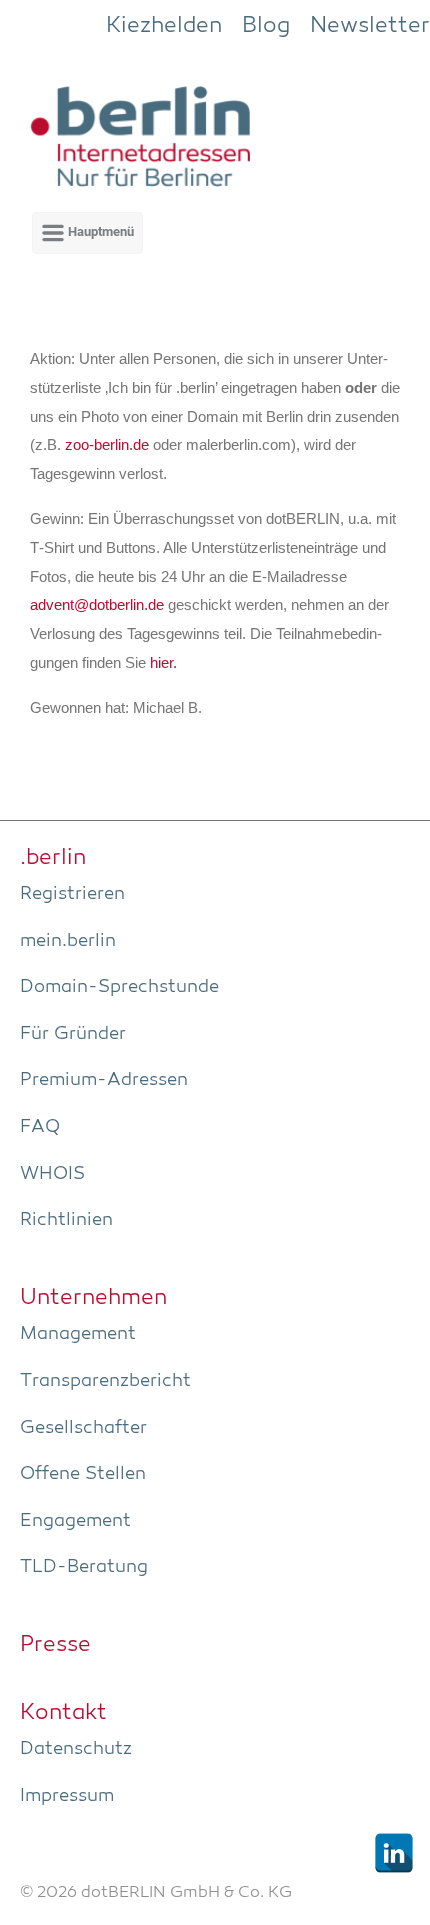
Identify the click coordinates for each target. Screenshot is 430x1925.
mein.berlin (68, 941)
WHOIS (52, 1174)
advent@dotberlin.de (97, 605)
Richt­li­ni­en (66, 1220)
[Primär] (87, 233)
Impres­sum (67, 1796)
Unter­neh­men (93, 1298)
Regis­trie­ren (72, 894)
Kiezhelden (164, 26)
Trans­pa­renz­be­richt (105, 1381)
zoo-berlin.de (107, 445)
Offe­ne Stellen (83, 1474)
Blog (266, 26)
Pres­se (55, 1645)
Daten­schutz (76, 1749)
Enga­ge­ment (75, 1521)
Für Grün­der (73, 1034)
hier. (163, 663)
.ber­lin (53, 858)
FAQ (40, 1127)
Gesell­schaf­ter (83, 1428)
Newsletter (370, 26)
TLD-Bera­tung (84, 1567)
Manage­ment (78, 1334)
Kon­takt (63, 1713)
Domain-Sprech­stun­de (119, 987)
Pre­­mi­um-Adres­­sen (104, 1080)
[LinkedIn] (394, 1853)
